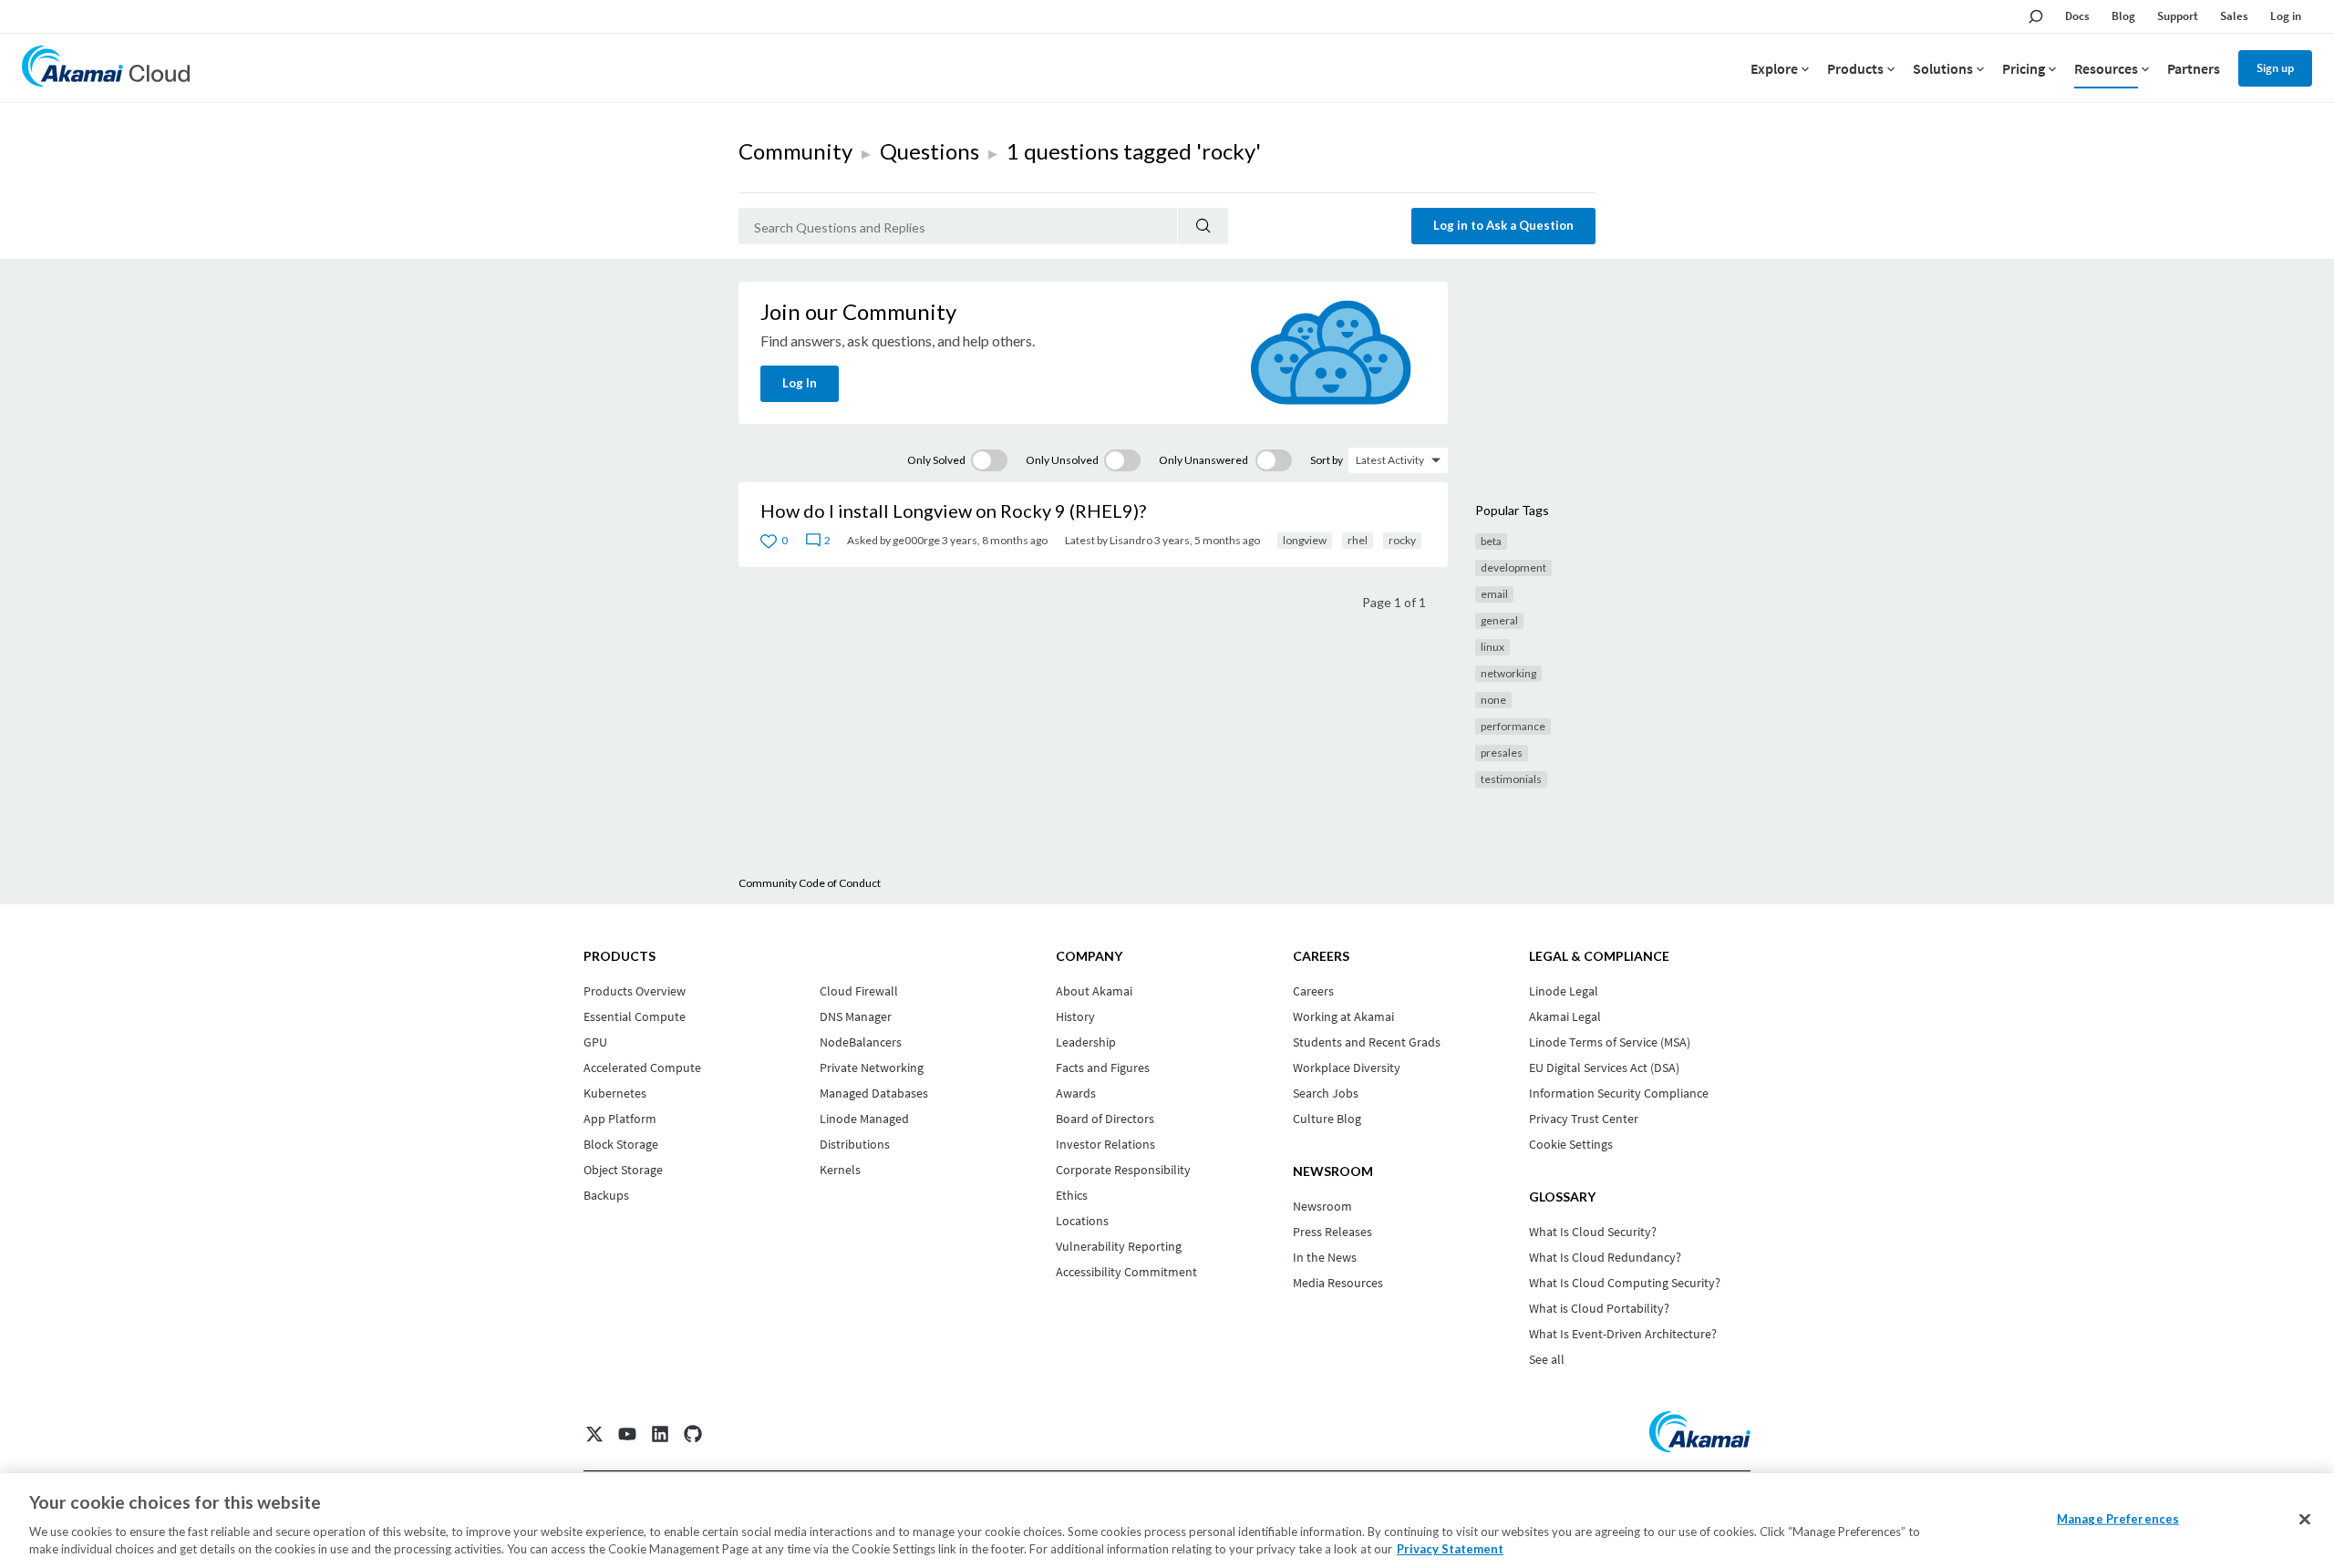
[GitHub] (693, 1434)
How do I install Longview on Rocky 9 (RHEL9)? (953, 511)
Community (795, 151)
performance (1513, 726)
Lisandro (1131, 540)
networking (1508, 673)
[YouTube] (627, 1434)
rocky (1402, 540)
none (1493, 700)
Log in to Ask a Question (1503, 225)
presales (1502, 753)
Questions (929, 151)
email (1494, 594)
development (1513, 567)
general (1499, 620)
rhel (1358, 540)
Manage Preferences (2118, 1519)
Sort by (1327, 460)
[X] (594, 1434)
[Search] (1203, 226)
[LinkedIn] (660, 1434)
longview (1305, 540)
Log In (800, 383)
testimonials (1511, 779)
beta (1491, 541)
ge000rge (916, 540)
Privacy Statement (1450, 1549)
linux (1492, 647)
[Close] (2305, 1520)
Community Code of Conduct (810, 883)
